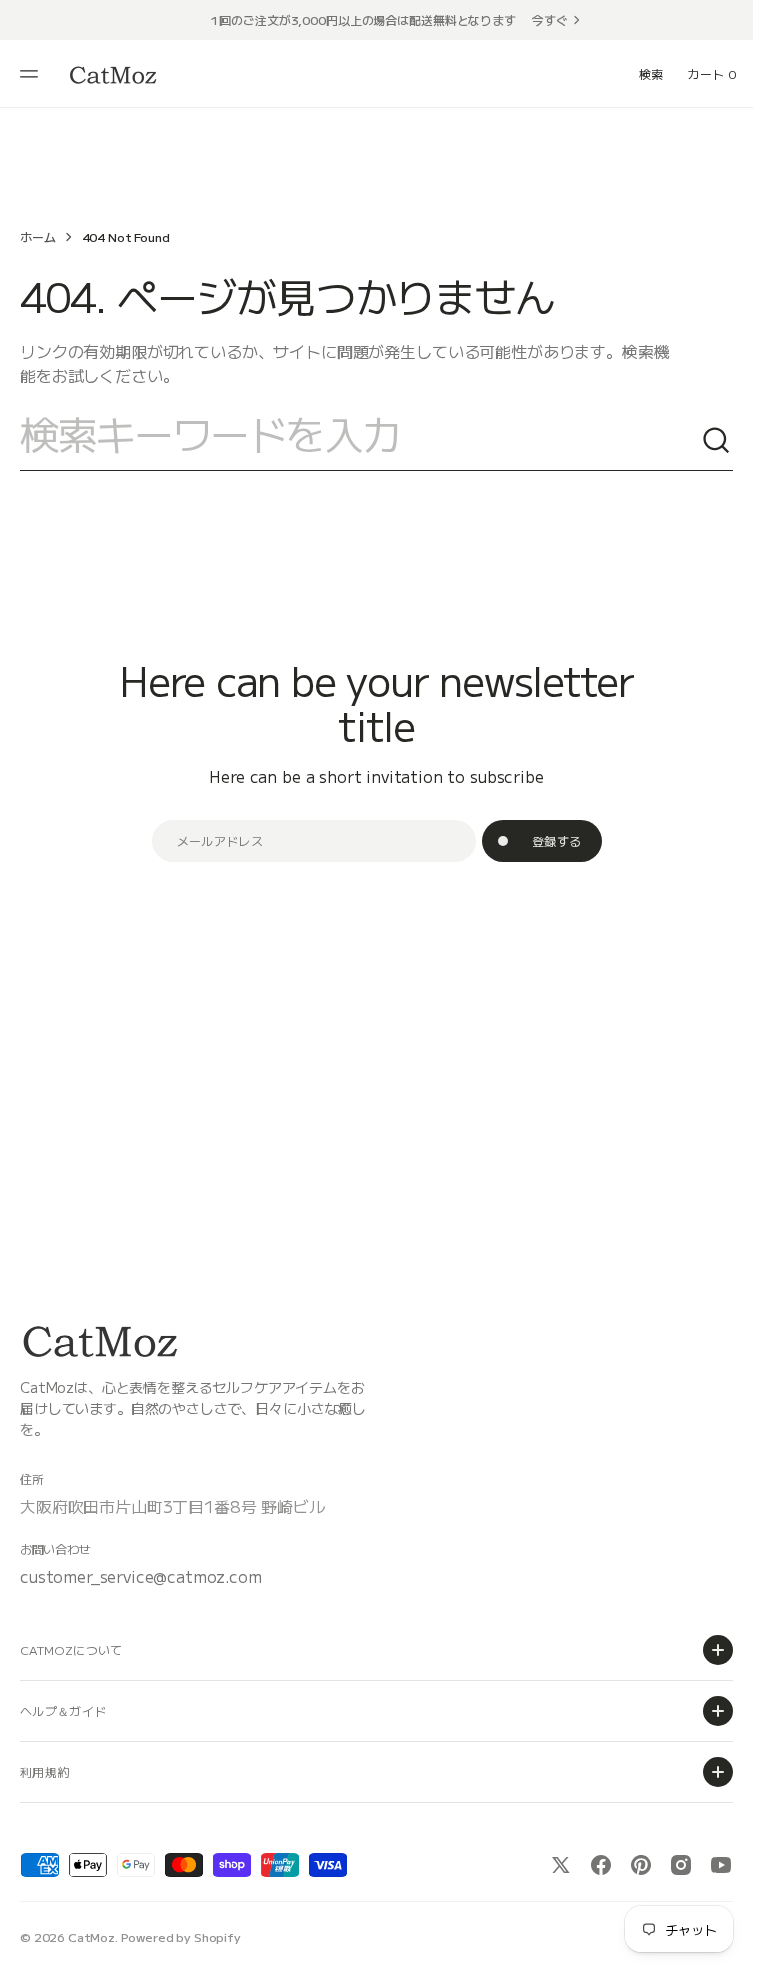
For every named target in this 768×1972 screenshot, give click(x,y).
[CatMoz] (113, 74)
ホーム (38, 236)
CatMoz (91, 1936)
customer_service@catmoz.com (141, 1576)
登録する (556, 840)
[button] (32, 74)
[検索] (717, 441)
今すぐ (550, 19)
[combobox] (360, 441)
